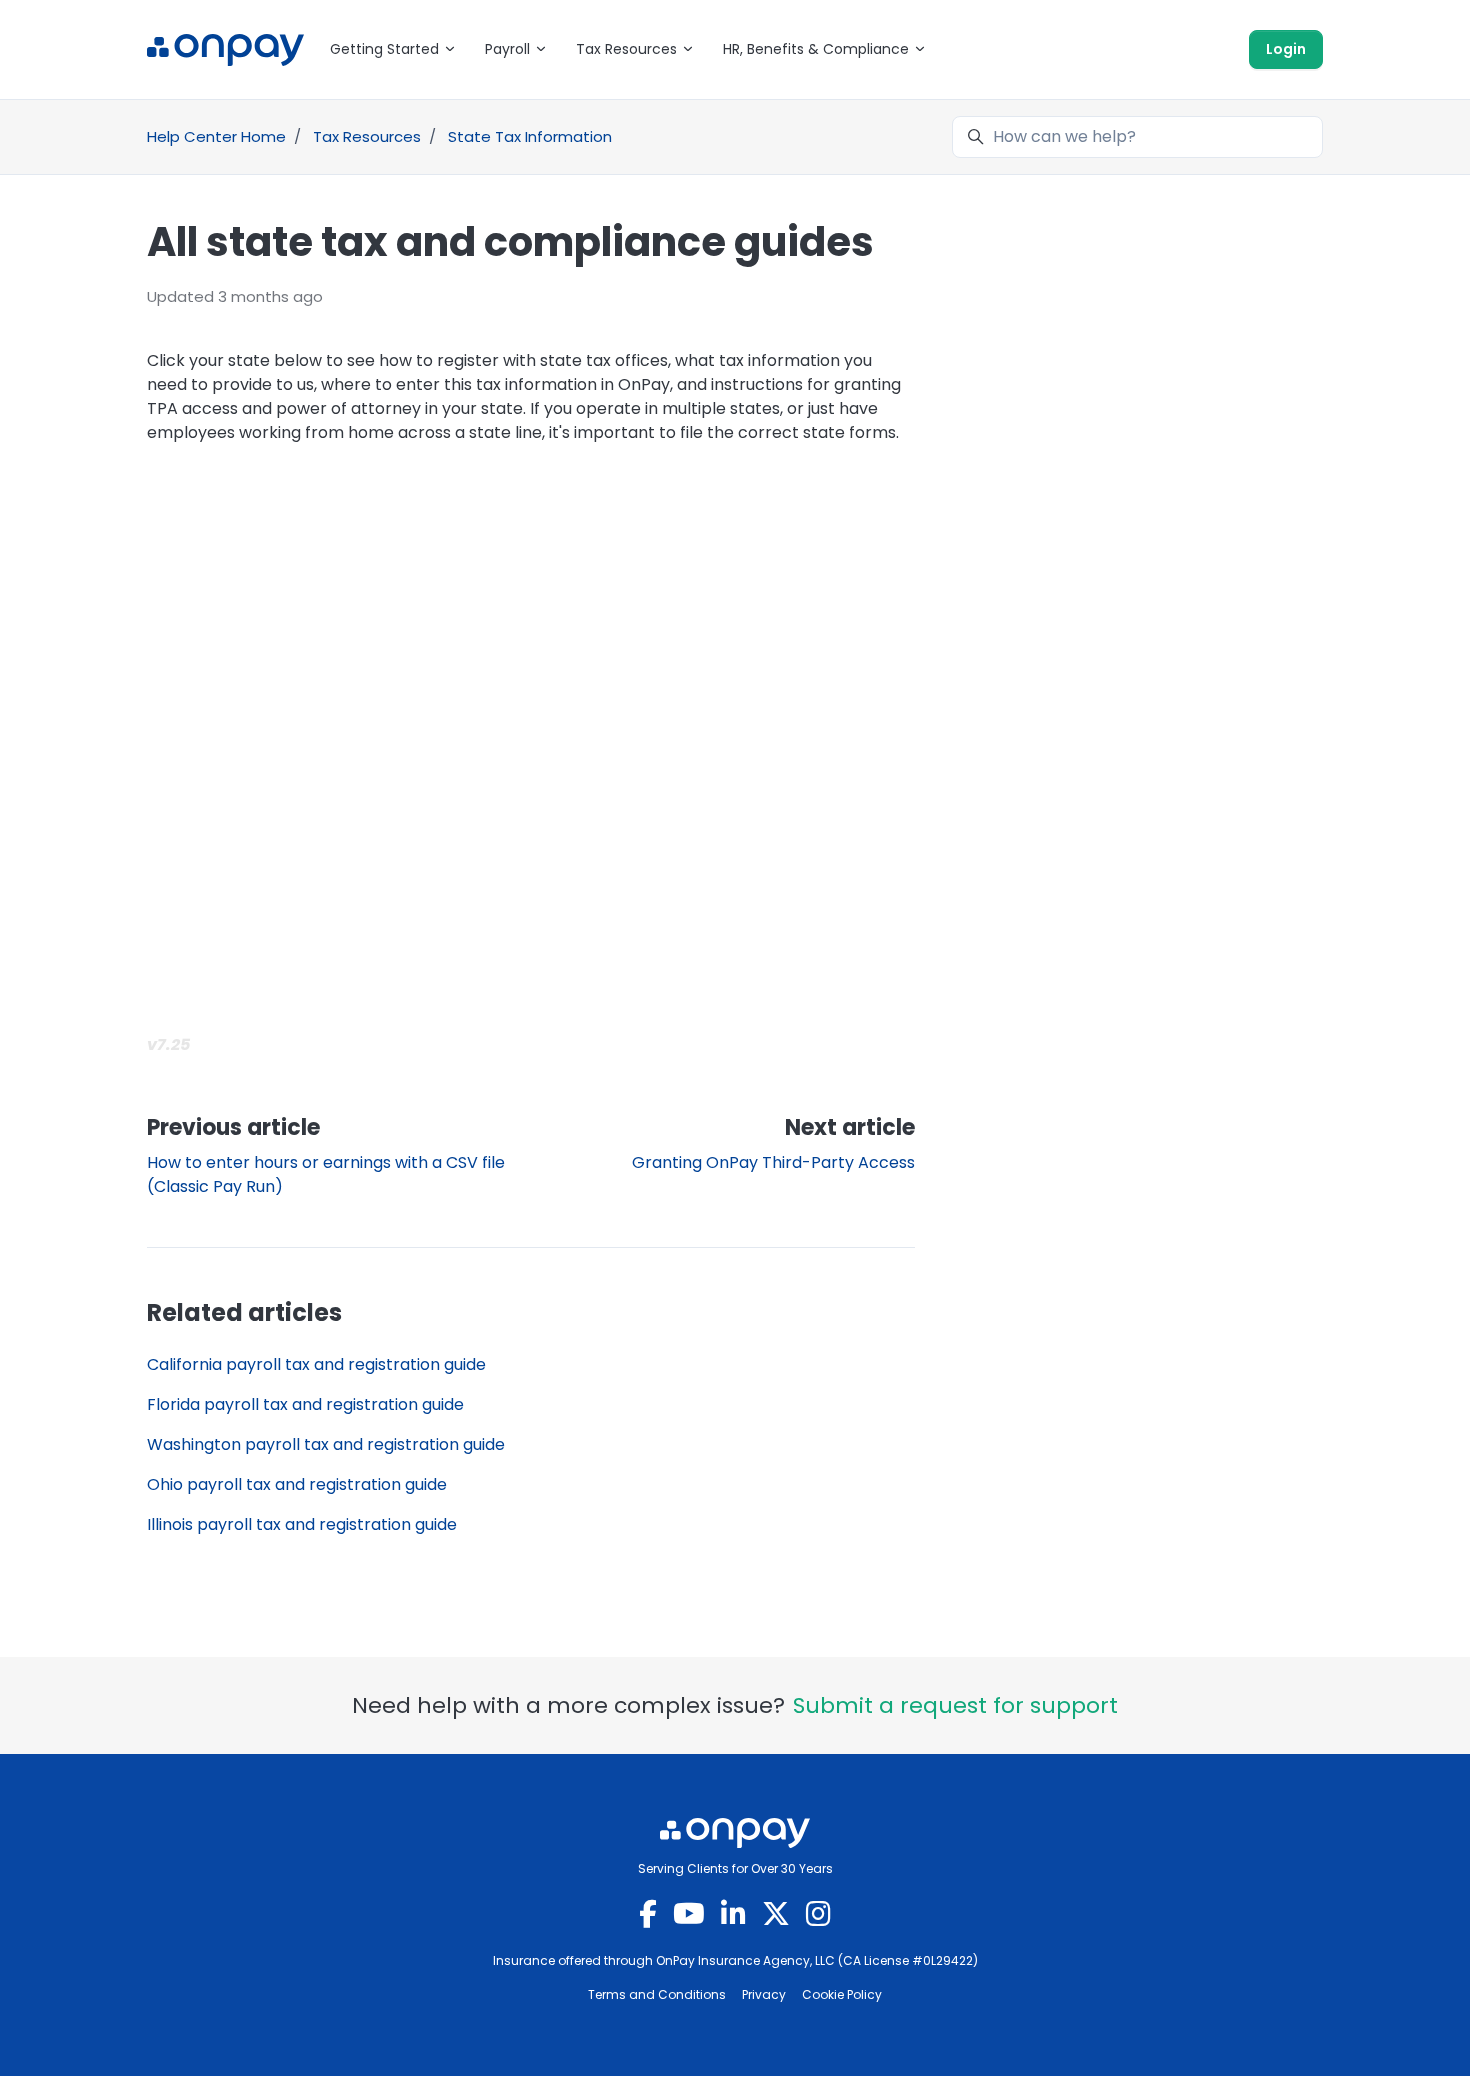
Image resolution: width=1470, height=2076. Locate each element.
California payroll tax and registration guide (316, 1364)
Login (1286, 49)
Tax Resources (367, 136)
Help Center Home (216, 136)
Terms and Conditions (657, 1994)
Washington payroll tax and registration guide (326, 1444)
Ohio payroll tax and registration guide (297, 1484)
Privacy (764, 1994)
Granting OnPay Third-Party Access (773, 1162)
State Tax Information (530, 136)
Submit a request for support (955, 1705)
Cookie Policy (842, 1994)
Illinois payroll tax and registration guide (302, 1524)
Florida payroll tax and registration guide (305, 1404)
